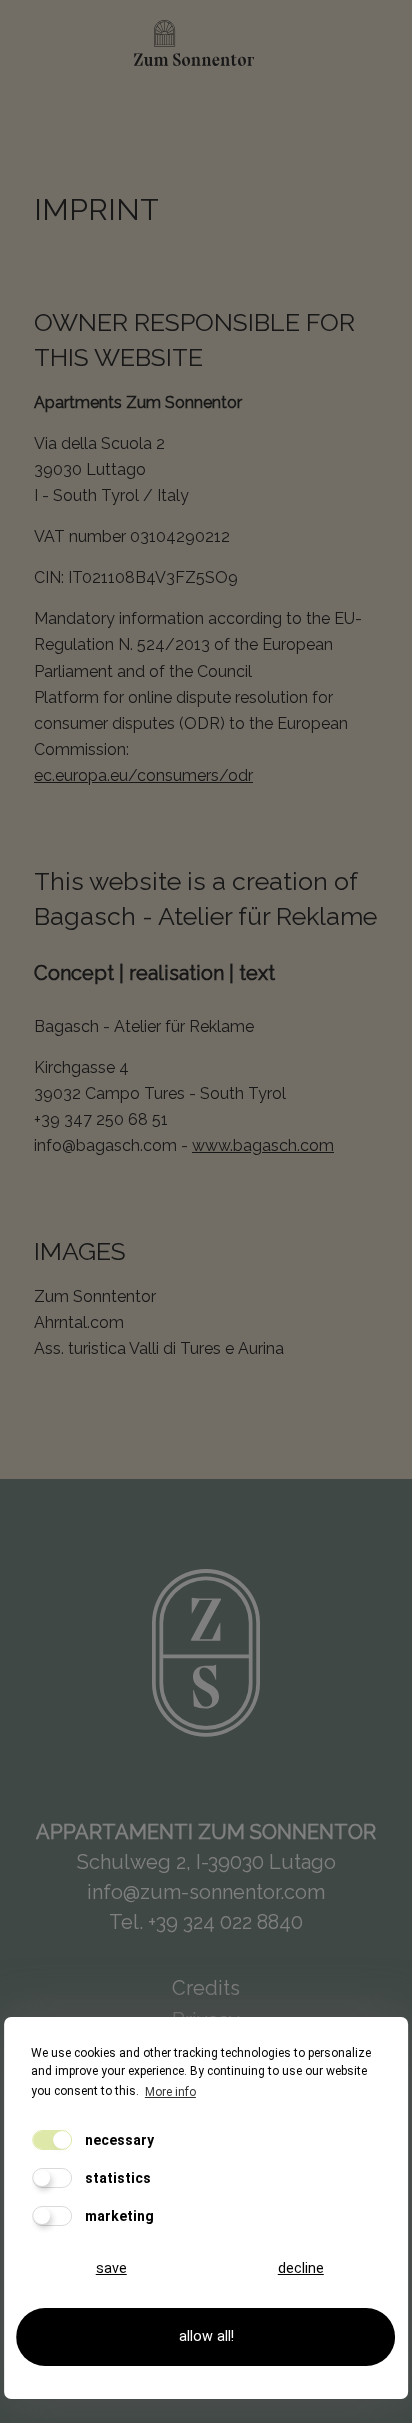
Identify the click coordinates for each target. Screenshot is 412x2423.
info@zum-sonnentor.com (206, 1892)
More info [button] (170, 2092)
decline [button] (301, 2268)
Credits (206, 1988)
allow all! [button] (206, 2336)
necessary (118, 2140)
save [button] (111, 2268)
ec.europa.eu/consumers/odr (143, 775)
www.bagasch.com (263, 1145)
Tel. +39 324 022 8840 (206, 1922)
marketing (118, 2216)
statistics (116, 2178)
